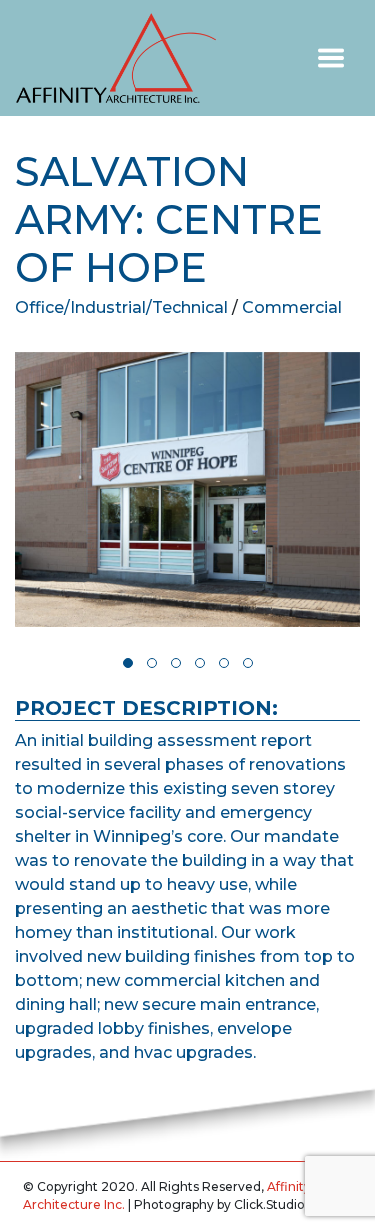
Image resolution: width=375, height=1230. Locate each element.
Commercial (292, 307)
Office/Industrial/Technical (121, 307)
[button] (128, 663)
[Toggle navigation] (331, 58)
